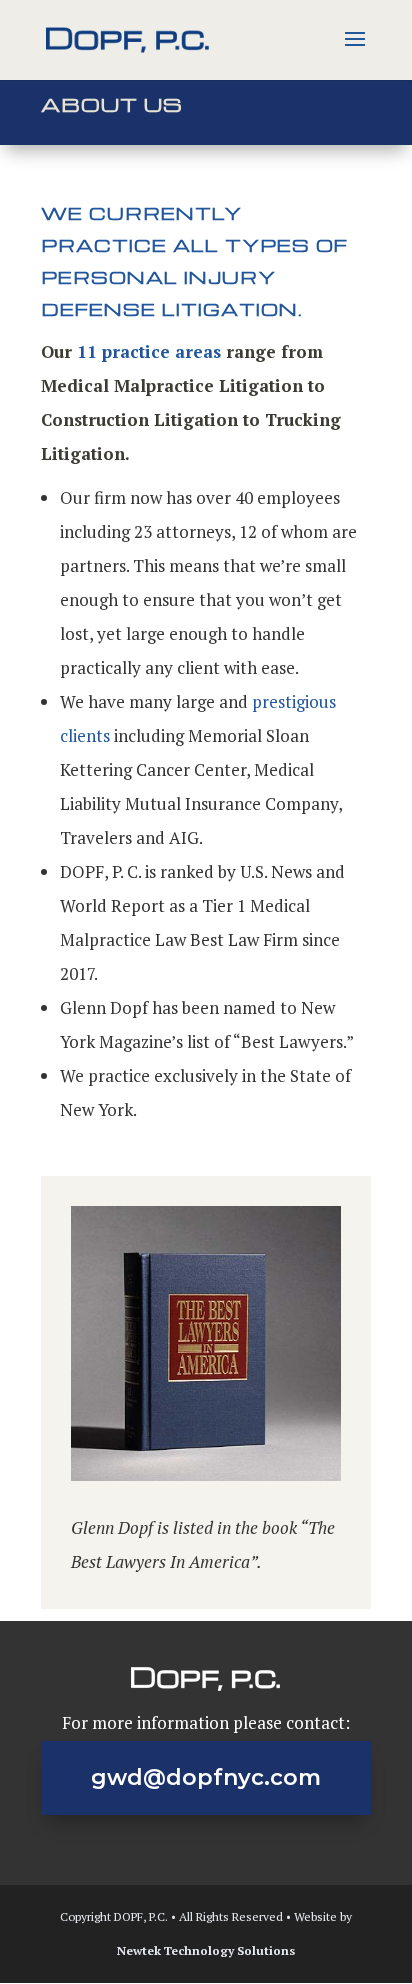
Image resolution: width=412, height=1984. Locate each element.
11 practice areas (149, 351)
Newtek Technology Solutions (206, 1950)
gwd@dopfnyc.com (206, 1777)
